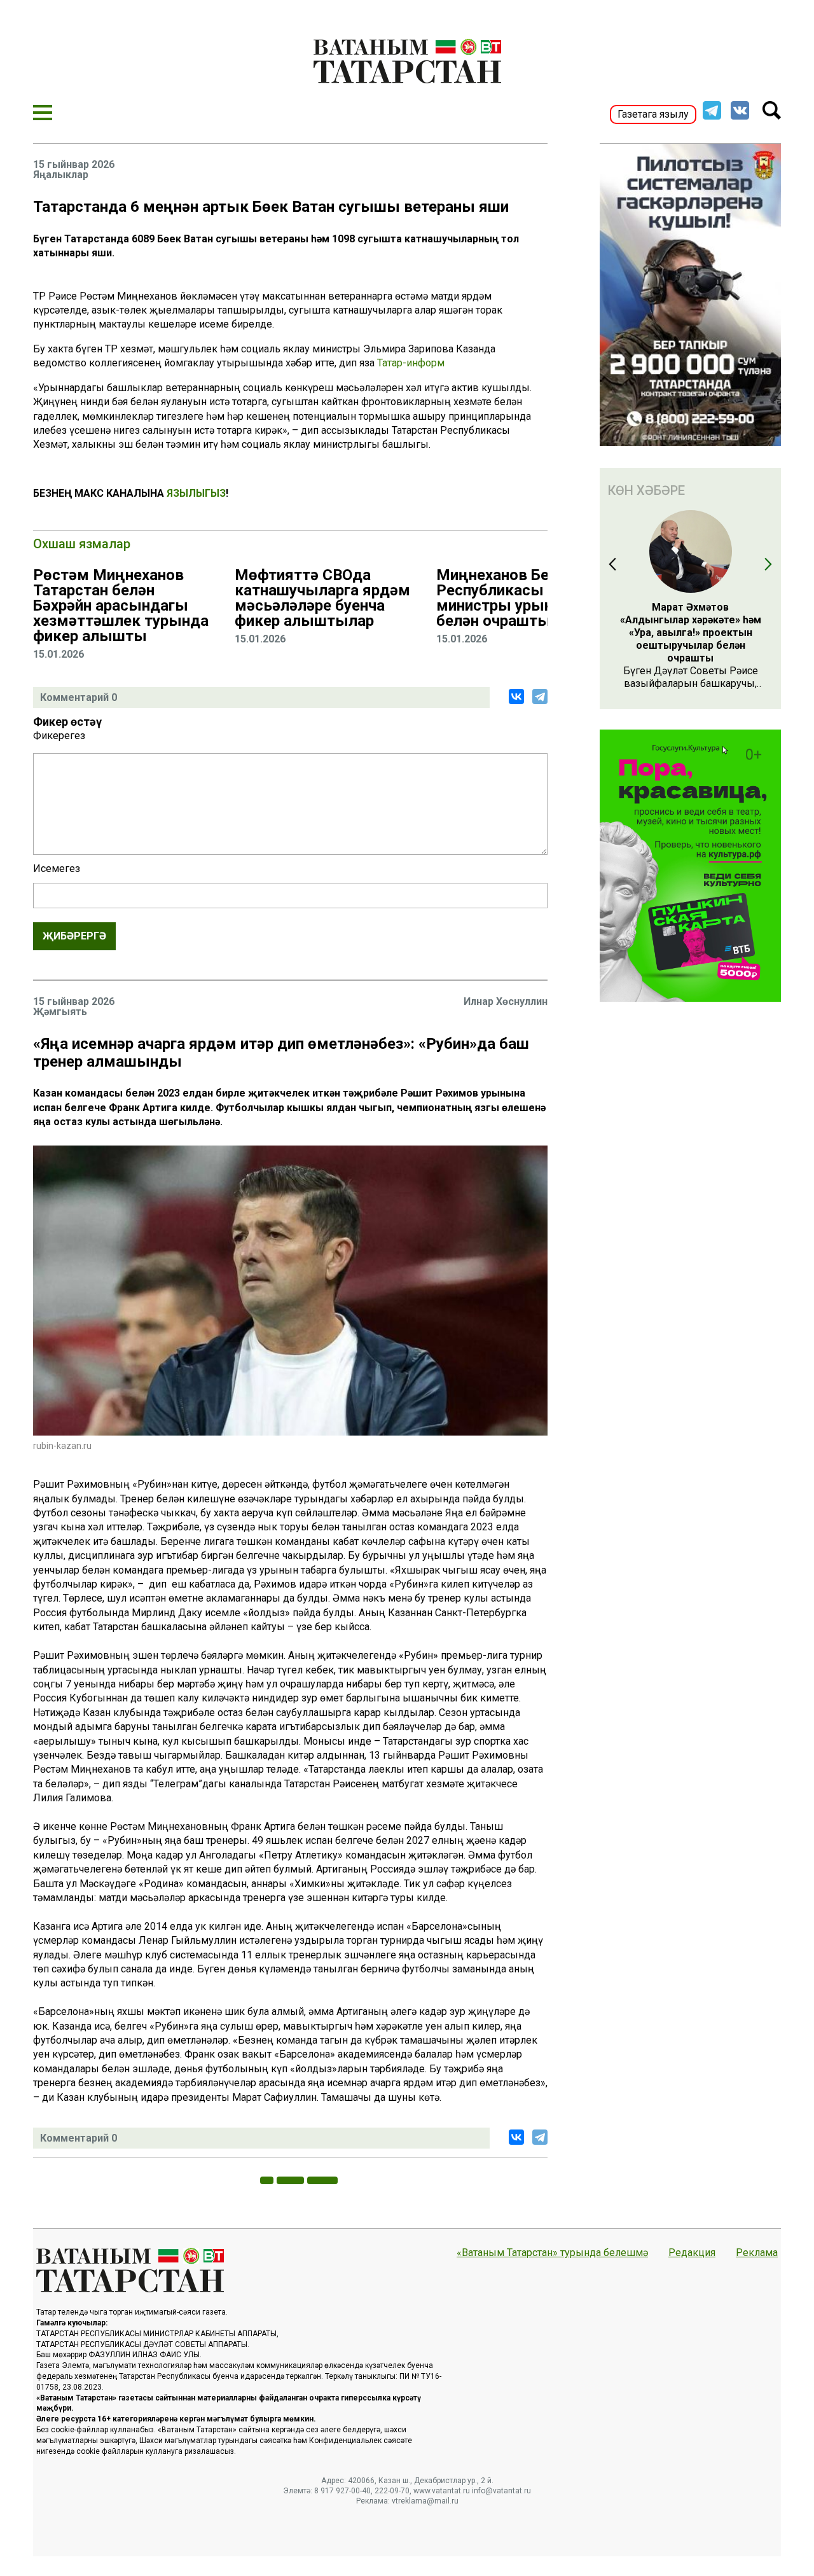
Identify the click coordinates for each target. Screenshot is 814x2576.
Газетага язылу (653, 114)
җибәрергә (74, 936)
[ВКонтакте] (516, 696)
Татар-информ (411, 363)
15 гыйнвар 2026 (74, 165)
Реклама (757, 2253)
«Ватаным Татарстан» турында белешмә (552, 2253)
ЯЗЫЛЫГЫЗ (196, 493)
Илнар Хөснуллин (506, 1001)
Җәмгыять (60, 1012)
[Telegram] (540, 696)
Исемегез (57, 869)
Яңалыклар (61, 175)
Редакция (692, 2253)
